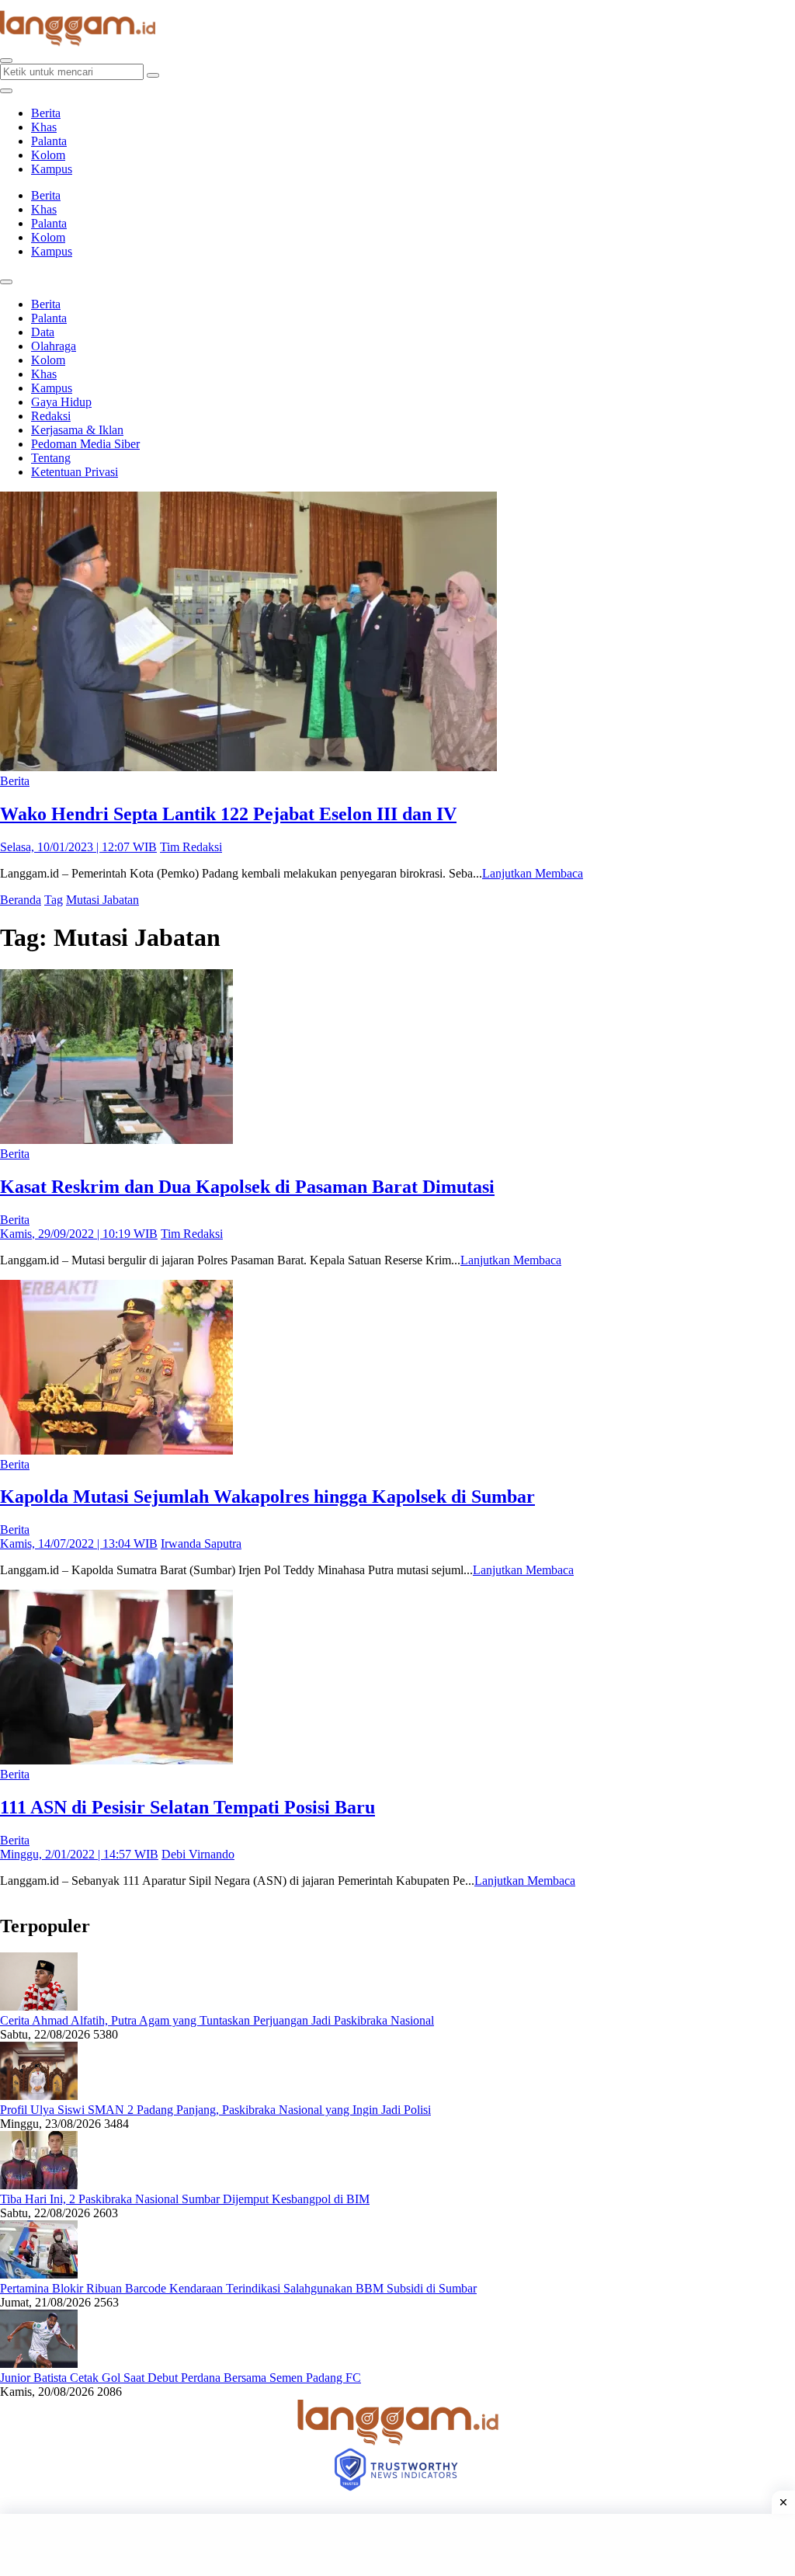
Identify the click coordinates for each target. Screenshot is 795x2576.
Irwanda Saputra (201, 1544)
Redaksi (51, 416)
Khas (44, 127)
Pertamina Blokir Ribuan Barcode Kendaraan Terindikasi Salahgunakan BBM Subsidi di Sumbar (238, 2288)
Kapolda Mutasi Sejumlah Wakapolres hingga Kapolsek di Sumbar (267, 1497)
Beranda (21, 900)
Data (43, 332)
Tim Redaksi (191, 847)
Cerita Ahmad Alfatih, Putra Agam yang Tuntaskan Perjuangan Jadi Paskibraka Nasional (217, 2020)
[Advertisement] (397, 2545)
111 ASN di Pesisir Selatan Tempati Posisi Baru (187, 1807)
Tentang (51, 458)
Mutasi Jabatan (102, 900)
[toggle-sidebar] (6, 91)
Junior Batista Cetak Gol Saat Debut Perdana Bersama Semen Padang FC (181, 2378)
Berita (46, 113)
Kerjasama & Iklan (77, 430)
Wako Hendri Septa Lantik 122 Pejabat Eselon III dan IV (228, 814)
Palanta (49, 141)
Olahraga (54, 346)
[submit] (153, 75)
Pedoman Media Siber (85, 444)
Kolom (48, 155)
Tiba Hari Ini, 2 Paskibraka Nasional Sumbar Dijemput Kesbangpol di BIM (185, 2199)
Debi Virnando (198, 1854)
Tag (54, 900)
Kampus (52, 169)
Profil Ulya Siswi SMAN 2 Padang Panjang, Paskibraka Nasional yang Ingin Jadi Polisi (215, 2110)
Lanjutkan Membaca (533, 873)
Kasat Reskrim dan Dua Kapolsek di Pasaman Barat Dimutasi (247, 1187)
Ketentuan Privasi (75, 472)
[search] (6, 61)
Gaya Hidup (61, 402)
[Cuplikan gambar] (39, 2006)
